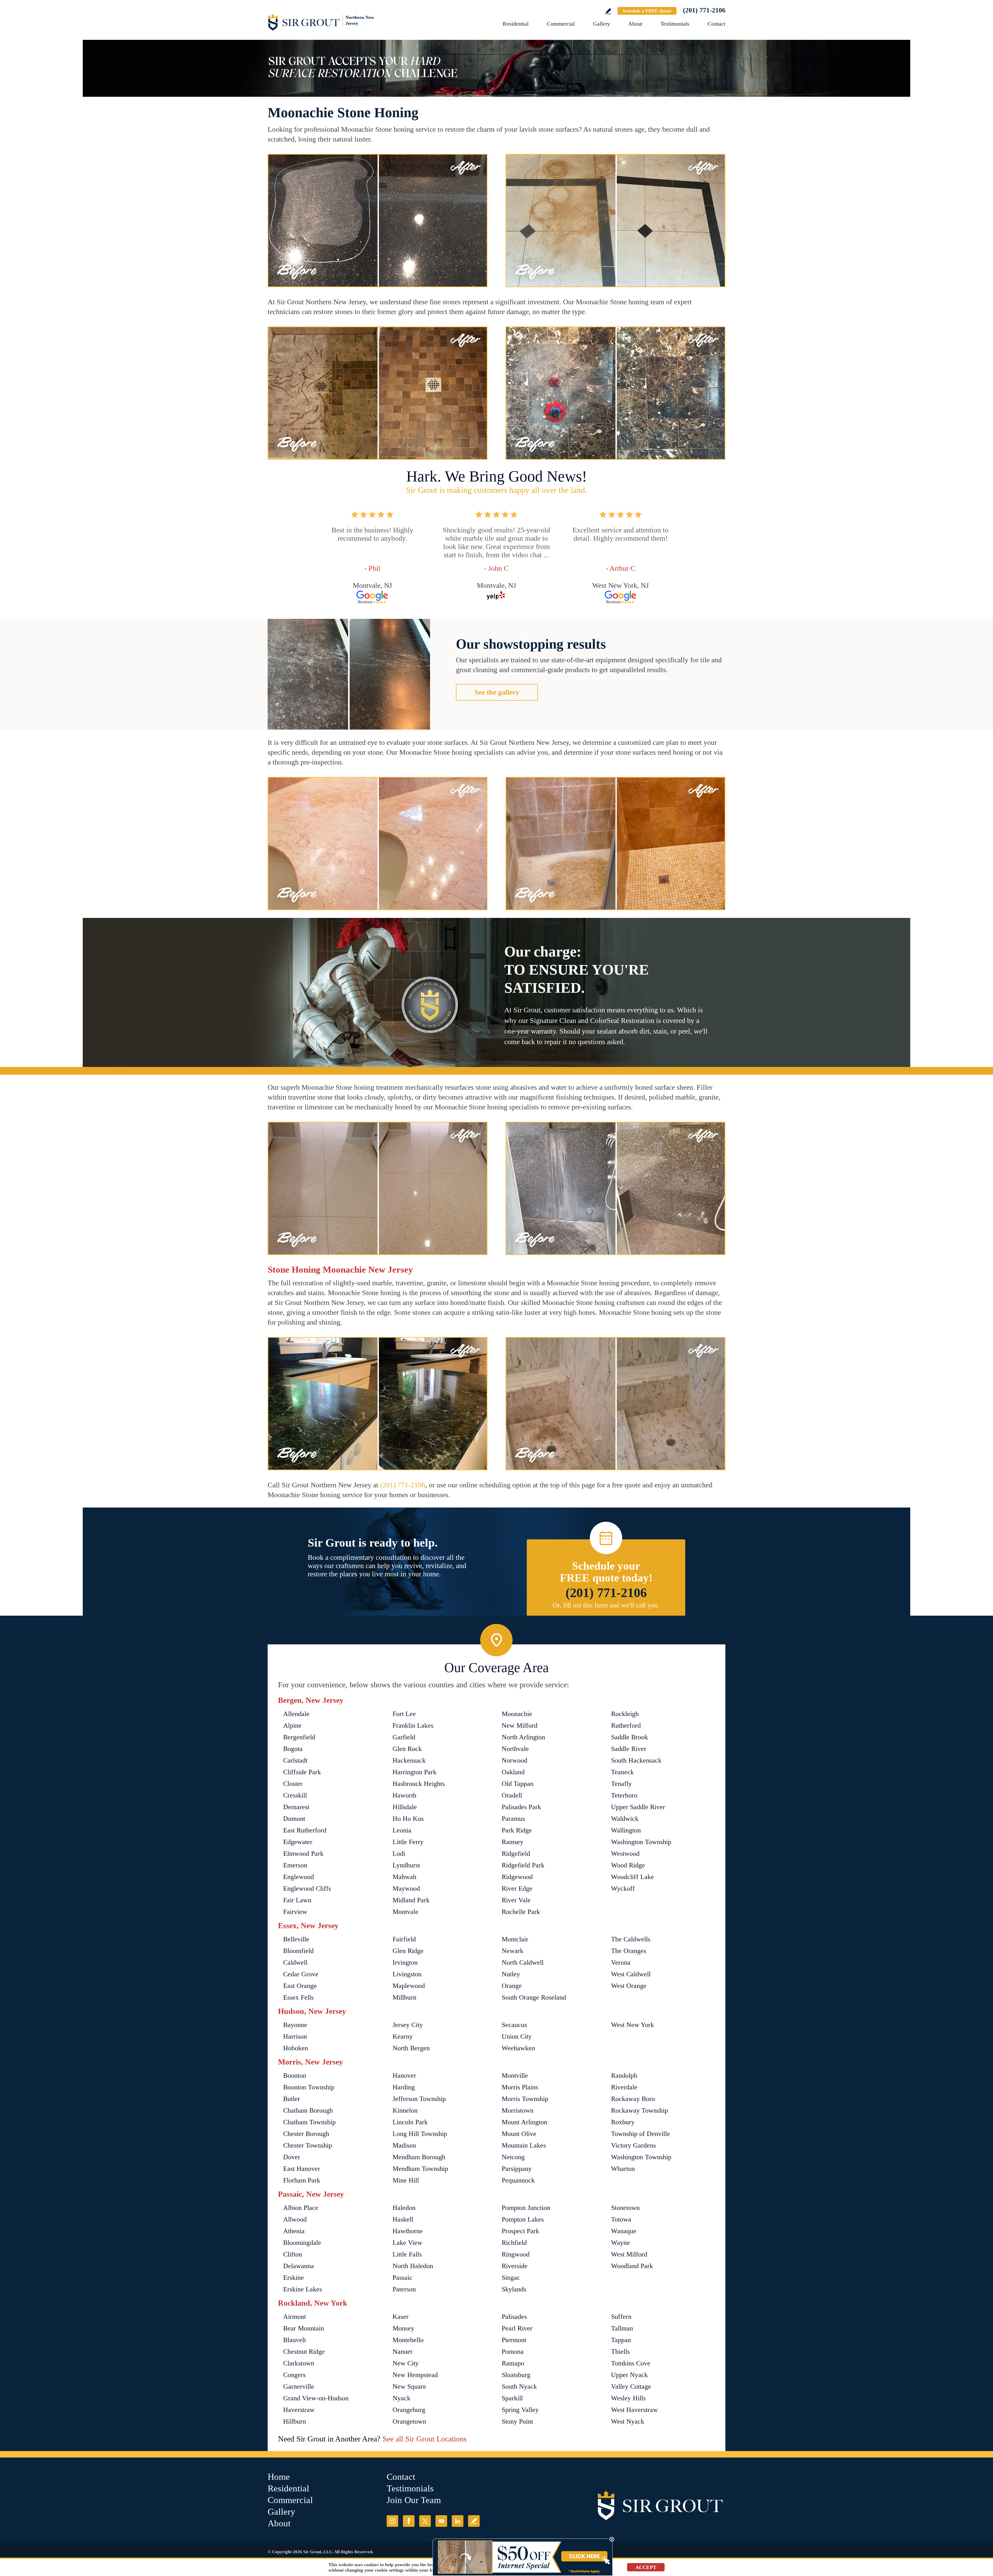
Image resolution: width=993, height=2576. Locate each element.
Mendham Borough (419, 2157)
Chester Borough (306, 2134)
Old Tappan (518, 1784)
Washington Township (641, 1842)
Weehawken (518, 2048)
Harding (404, 2087)
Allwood (295, 2219)
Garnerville (299, 2386)
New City (406, 2363)
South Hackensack (636, 1760)
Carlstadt (295, 1760)
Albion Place (301, 2208)
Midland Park (411, 1900)
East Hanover (302, 2169)
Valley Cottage (631, 2386)
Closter (293, 1784)
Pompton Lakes (523, 2219)
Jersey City (408, 2025)
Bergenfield (299, 1737)
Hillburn (295, 2421)
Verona (621, 1962)
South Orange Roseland (534, 1997)
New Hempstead (415, 2375)
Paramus (513, 1819)
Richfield (514, 2243)
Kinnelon (405, 2110)
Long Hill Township (420, 2134)
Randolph (624, 2076)
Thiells (620, 2352)
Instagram (392, 2521)
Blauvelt (295, 2340)
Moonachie (517, 1714)
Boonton (295, 2076)
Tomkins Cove (631, 2363)
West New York (633, 2025)
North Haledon (413, 2266)
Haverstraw (299, 2410)
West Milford (629, 2254)
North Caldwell (523, 1962)
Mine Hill (406, 2180)
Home (279, 2477)
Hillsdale (405, 1807)
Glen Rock (407, 1749)
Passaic (403, 2278)
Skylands (514, 2289)
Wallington (626, 1830)
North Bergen (411, 2048)
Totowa (621, 2219)
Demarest (296, 1807)
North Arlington (523, 1737)
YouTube (441, 2521)
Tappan (621, 2340)
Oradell (512, 1795)
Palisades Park (521, 1807)
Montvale (405, 1912)
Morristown (518, 2110)
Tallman (622, 2328)
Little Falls (407, 2254)
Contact (716, 24)
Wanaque (624, 2231)
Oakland (513, 1772)
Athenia (294, 2231)
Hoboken (296, 2048)
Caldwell (295, 1962)
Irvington (405, 1962)
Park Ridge (517, 1830)
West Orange (629, 1986)
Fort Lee (404, 1714)
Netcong (513, 2157)
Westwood (625, 1854)
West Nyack (628, 2421)
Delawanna (299, 2266)
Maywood (406, 1888)
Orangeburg (409, 2410)
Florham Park (302, 2180)
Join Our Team (414, 2500)
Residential (516, 24)
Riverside (515, 2266)
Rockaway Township (640, 2110)
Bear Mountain (304, 2328)
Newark (513, 1951)
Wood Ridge (628, 1865)
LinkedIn (458, 2521)
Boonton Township (309, 2087)
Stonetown (625, 2208)
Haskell (403, 2219)
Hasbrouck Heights (419, 1784)
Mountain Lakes (524, 2145)
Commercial (561, 24)
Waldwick (625, 1819)
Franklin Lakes (413, 1725)
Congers (294, 2375)
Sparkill (512, 2398)
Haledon (404, 2208)
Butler (292, 2099)
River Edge (517, 1888)
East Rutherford (305, 1830)
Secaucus (514, 2025)
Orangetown (409, 2421)
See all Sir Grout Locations (425, 2439)
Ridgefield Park (523, 1865)
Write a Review (608, 11)
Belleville (296, 1939)
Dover (292, 2157)
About (635, 24)
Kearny (403, 2036)
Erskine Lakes (303, 2289)
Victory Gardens (633, 2145)
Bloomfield (298, 1951)
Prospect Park (520, 2231)
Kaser (401, 2317)
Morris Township (525, 2099)
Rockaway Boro (633, 2099)
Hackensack (409, 1760)
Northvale (515, 1749)
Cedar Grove (301, 1974)
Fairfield (404, 1939)
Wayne (620, 2243)
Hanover (404, 2076)
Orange (512, 1986)
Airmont (295, 2317)
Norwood (514, 1760)
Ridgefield (516, 1854)
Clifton (293, 2254)
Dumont (294, 1819)
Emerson (295, 1865)
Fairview (295, 1912)
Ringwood (516, 2254)
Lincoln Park (410, 2122)
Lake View (407, 2243)
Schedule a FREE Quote (647, 11)
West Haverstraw (634, 2410)
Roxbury (623, 2122)
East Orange (300, 1986)
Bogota (293, 1749)
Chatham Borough (308, 2110)
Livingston (407, 1974)
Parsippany (517, 2169)
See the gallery (497, 692)
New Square (409, 2386)
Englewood (299, 1877)
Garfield (404, 1737)
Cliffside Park (302, 1772)
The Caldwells (631, 1939)
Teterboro (624, 1795)
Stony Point (517, 2421)
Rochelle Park (521, 1912)
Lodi (399, 1854)
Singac (511, 2278)
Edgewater (298, 1842)
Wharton (623, 2169)
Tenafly (621, 1784)
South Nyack (519, 2386)
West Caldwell (631, 1974)
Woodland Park (632, 2266)
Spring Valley (520, 2410)
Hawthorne (408, 2231)
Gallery (601, 24)
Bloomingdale (302, 2243)
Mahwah (404, 1877)
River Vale (516, 1900)
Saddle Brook (630, 1737)
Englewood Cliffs (307, 1888)
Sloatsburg (516, 2375)
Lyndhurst (406, 1865)
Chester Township (308, 2145)
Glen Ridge (408, 1951)
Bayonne (295, 2025)
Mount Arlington (524, 2122)
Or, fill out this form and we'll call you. (606, 1605)
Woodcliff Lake (633, 1877)
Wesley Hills (628, 2398)
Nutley (511, 1974)
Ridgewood (517, 1877)
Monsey (403, 2328)
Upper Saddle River (638, 1807)
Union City (517, 2036)
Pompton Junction (526, 2208)
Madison (404, 2145)
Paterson (404, 2289)
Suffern (621, 2317)
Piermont (514, 2340)
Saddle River (629, 1749)
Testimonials (675, 24)
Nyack (401, 2398)
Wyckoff (623, 1888)
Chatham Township (309, 2122)
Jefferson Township (419, 2099)
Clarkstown (299, 2363)
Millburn (404, 1997)
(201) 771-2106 (704, 10)
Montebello (408, 2340)
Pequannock (518, 2180)
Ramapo (513, 2363)
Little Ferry (408, 1842)
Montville (515, 2076)
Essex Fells (298, 1997)
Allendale (296, 1714)
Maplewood (409, 1986)
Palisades (514, 2317)
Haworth (404, 1795)
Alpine (292, 1725)
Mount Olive (519, 2134)
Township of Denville (641, 2134)
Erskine (294, 2278)
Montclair (515, 1939)
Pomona (513, 2352)
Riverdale (624, 2087)
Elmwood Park (303, 1854)
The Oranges (629, 1951)
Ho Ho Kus (408, 1819)
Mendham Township (420, 2169)
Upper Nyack (629, 2375)
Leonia (402, 1830)
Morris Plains (520, 2087)
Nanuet (402, 2352)
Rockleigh (625, 1714)
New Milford (520, 1725)
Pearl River (517, 2328)
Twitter (425, 2521)
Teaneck (622, 1772)
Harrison (295, 2036)
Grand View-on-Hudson (316, 2398)
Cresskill (295, 1795)
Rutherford (626, 1725)
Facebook (409, 2521)
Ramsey (513, 1842)
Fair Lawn (297, 1900)
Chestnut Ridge (304, 2352)
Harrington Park (415, 1772)
